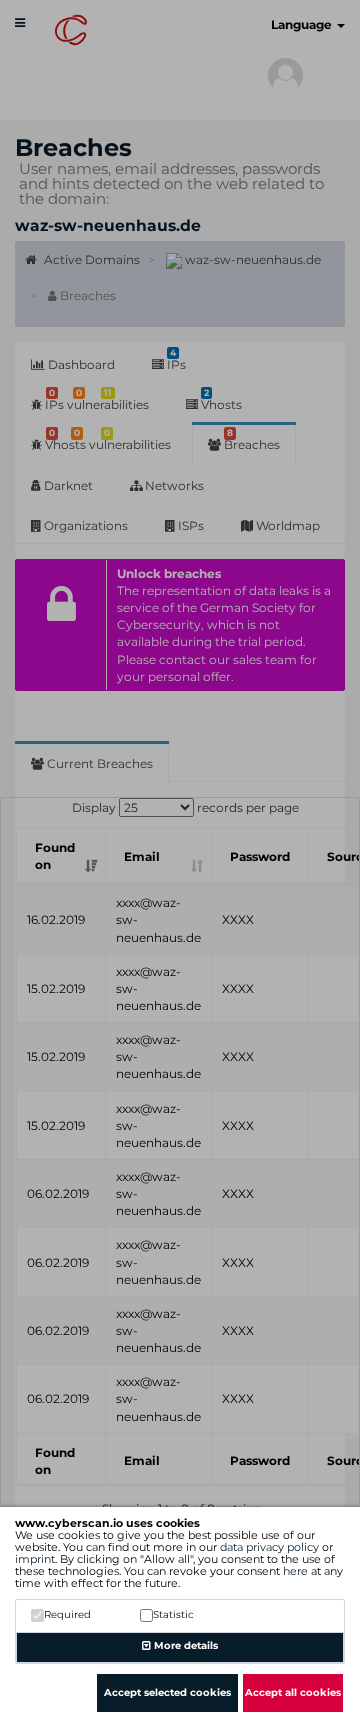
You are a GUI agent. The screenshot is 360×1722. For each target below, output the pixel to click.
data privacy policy (269, 1547)
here (295, 1571)
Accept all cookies (293, 1692)
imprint (35, 1559)
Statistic (173, 1614)
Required (67, 1614)
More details (184, 1645)
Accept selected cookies (167, 1692)
